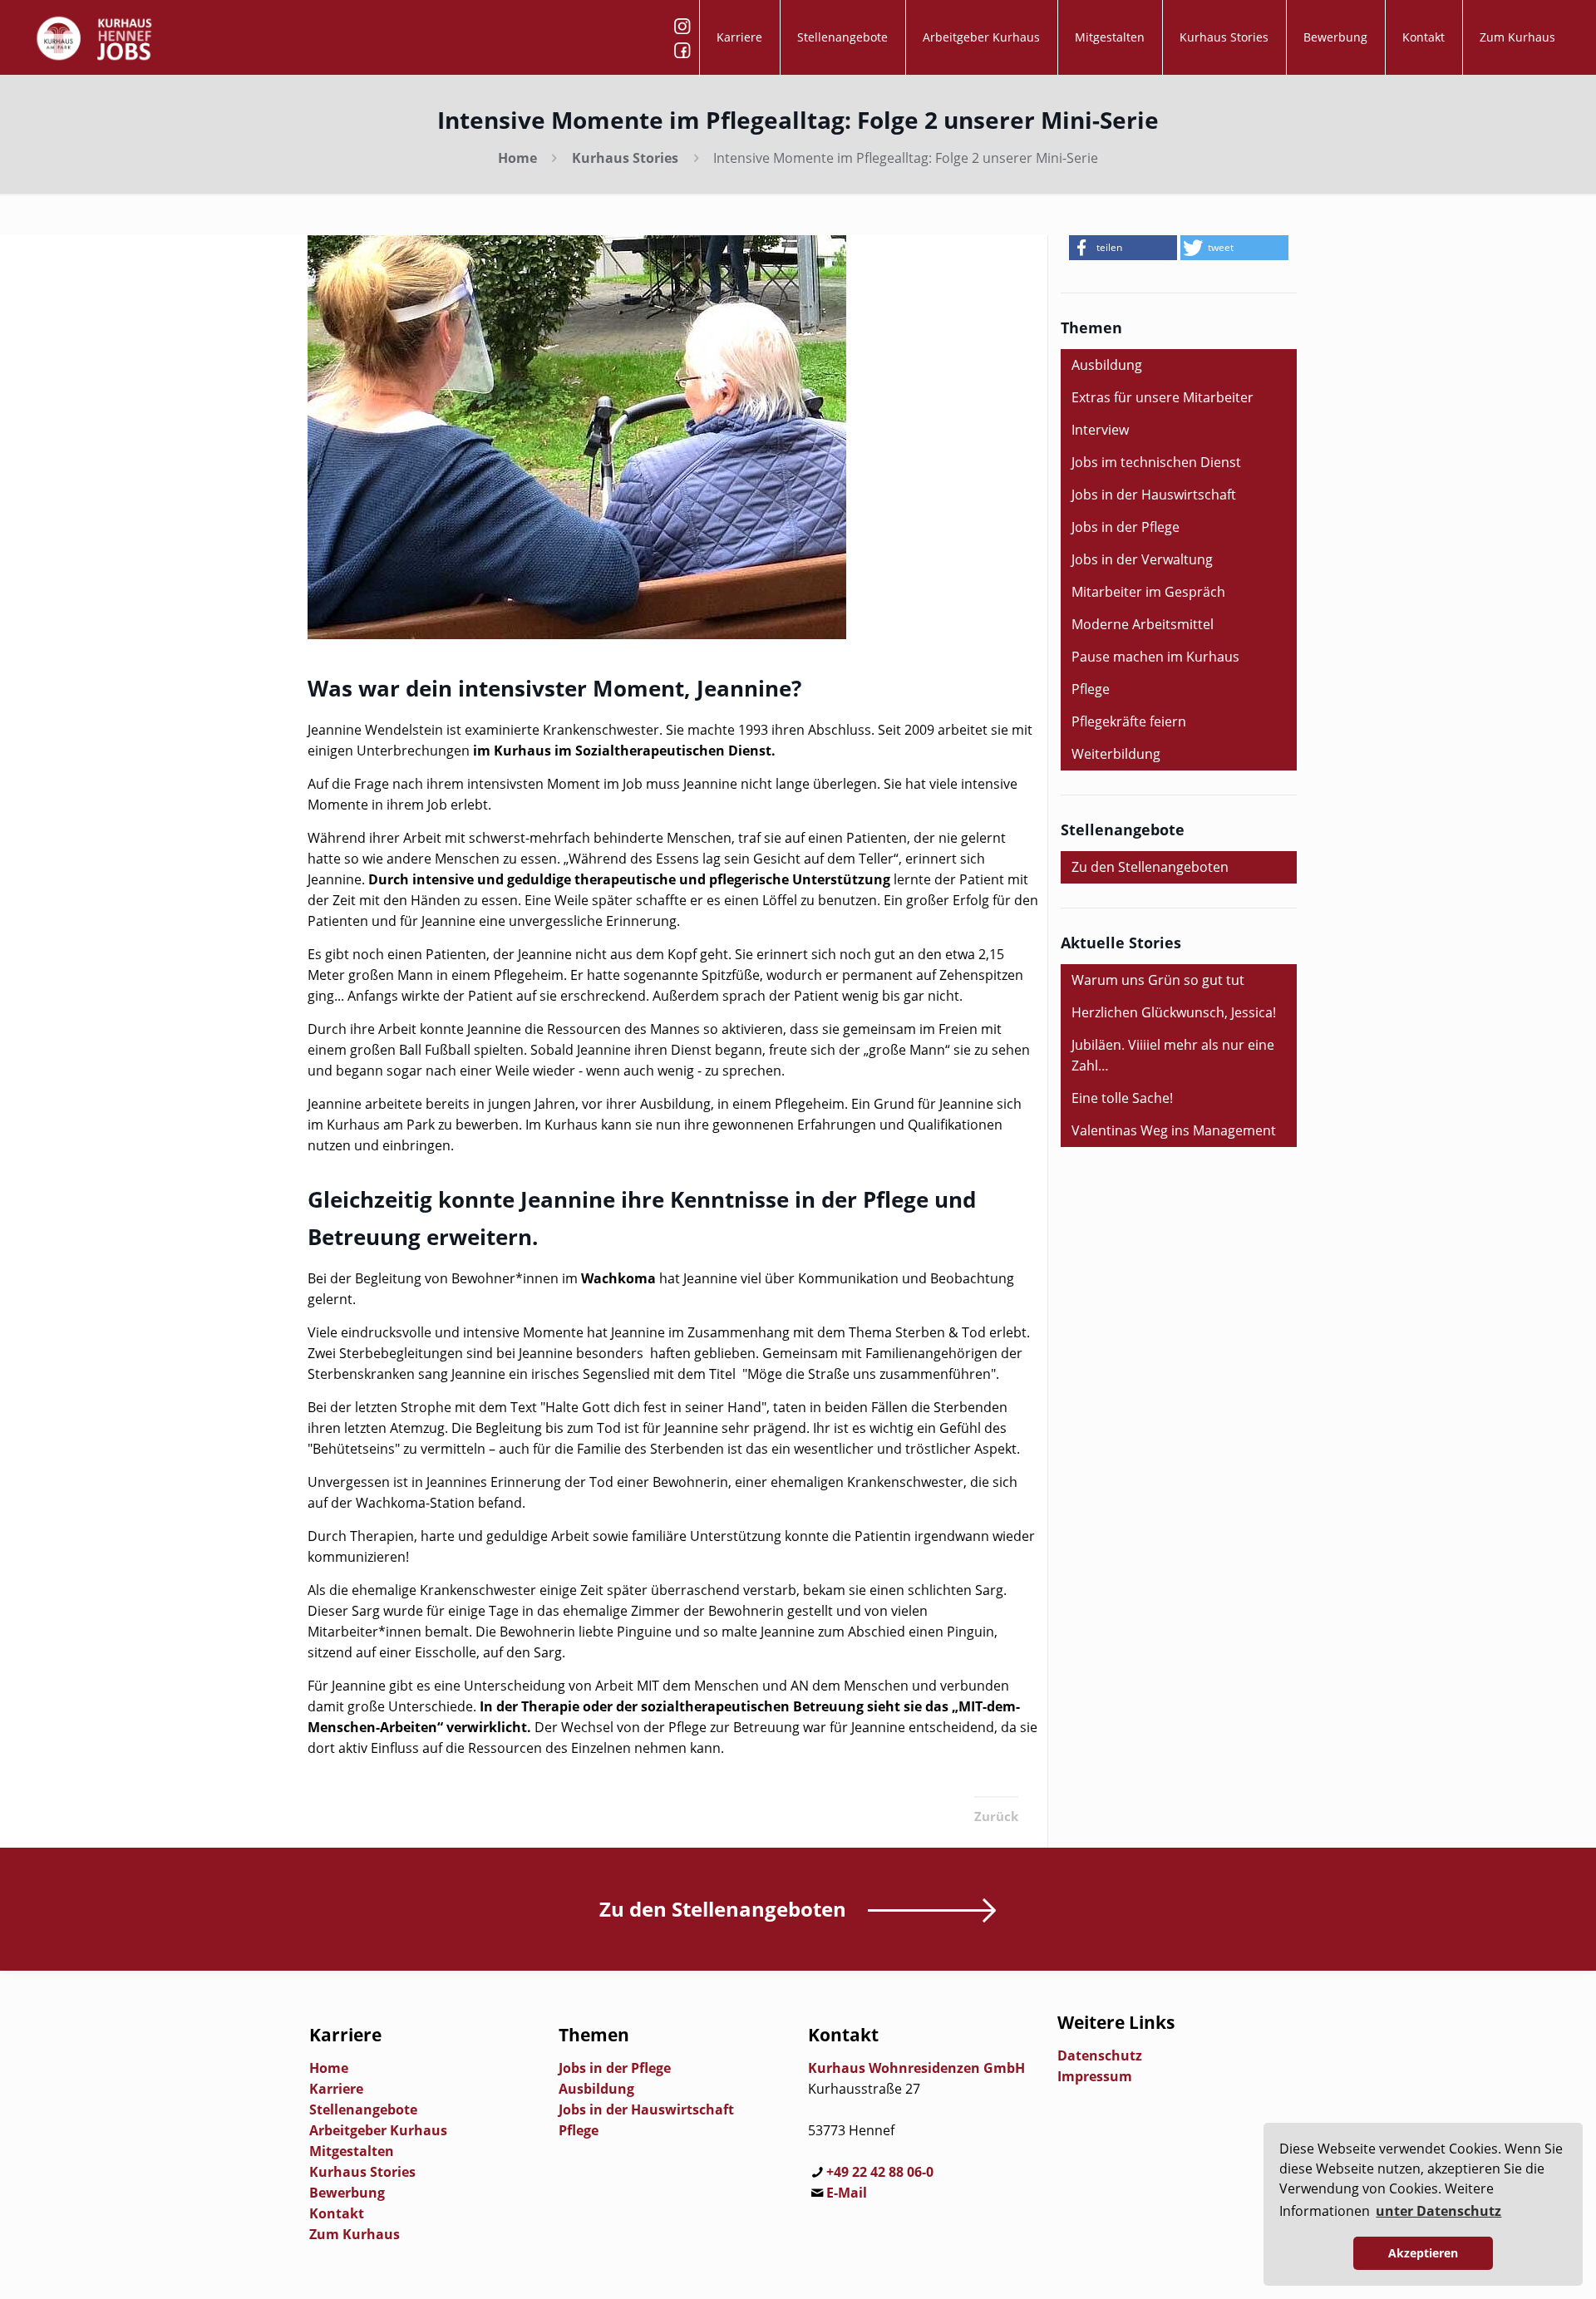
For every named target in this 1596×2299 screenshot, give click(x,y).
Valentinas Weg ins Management (1174, 1130)
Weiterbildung (1116, 754)
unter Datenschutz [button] (1438, 2211)
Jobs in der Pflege (1126, 527)
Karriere (336, 2089)
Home (517, 158)
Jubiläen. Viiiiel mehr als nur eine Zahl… (1173, 1055)
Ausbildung (1107, 365)
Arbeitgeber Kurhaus (378, 2130)
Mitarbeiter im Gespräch (1148, 592)
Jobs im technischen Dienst (1156, 462)
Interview (1100, 430)
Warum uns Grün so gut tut (1158, 980)
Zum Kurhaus (355, 2234)
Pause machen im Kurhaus (1155, 657)
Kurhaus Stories (625, 158)
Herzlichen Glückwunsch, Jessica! (1174, 1012)
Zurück (996, 1816)
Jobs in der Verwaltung (1142, 559)
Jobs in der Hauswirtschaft (1154, 495)
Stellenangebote (363, 2109)
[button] (1123, 248)
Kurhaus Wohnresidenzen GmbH (916, 2068)
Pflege (1091, 689)
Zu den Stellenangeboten (1150, 867)
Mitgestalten (352, 2151)
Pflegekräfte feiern (1129, 721)
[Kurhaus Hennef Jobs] (94, 37)
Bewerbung (347, 2193)
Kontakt (337, 2213)
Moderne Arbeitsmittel (1143, 624)
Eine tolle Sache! (1122, 1098)
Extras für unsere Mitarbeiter (1163, 397)
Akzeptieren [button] (1423, 2253)
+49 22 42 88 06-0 (880, 2172)
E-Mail (847, 2193)
